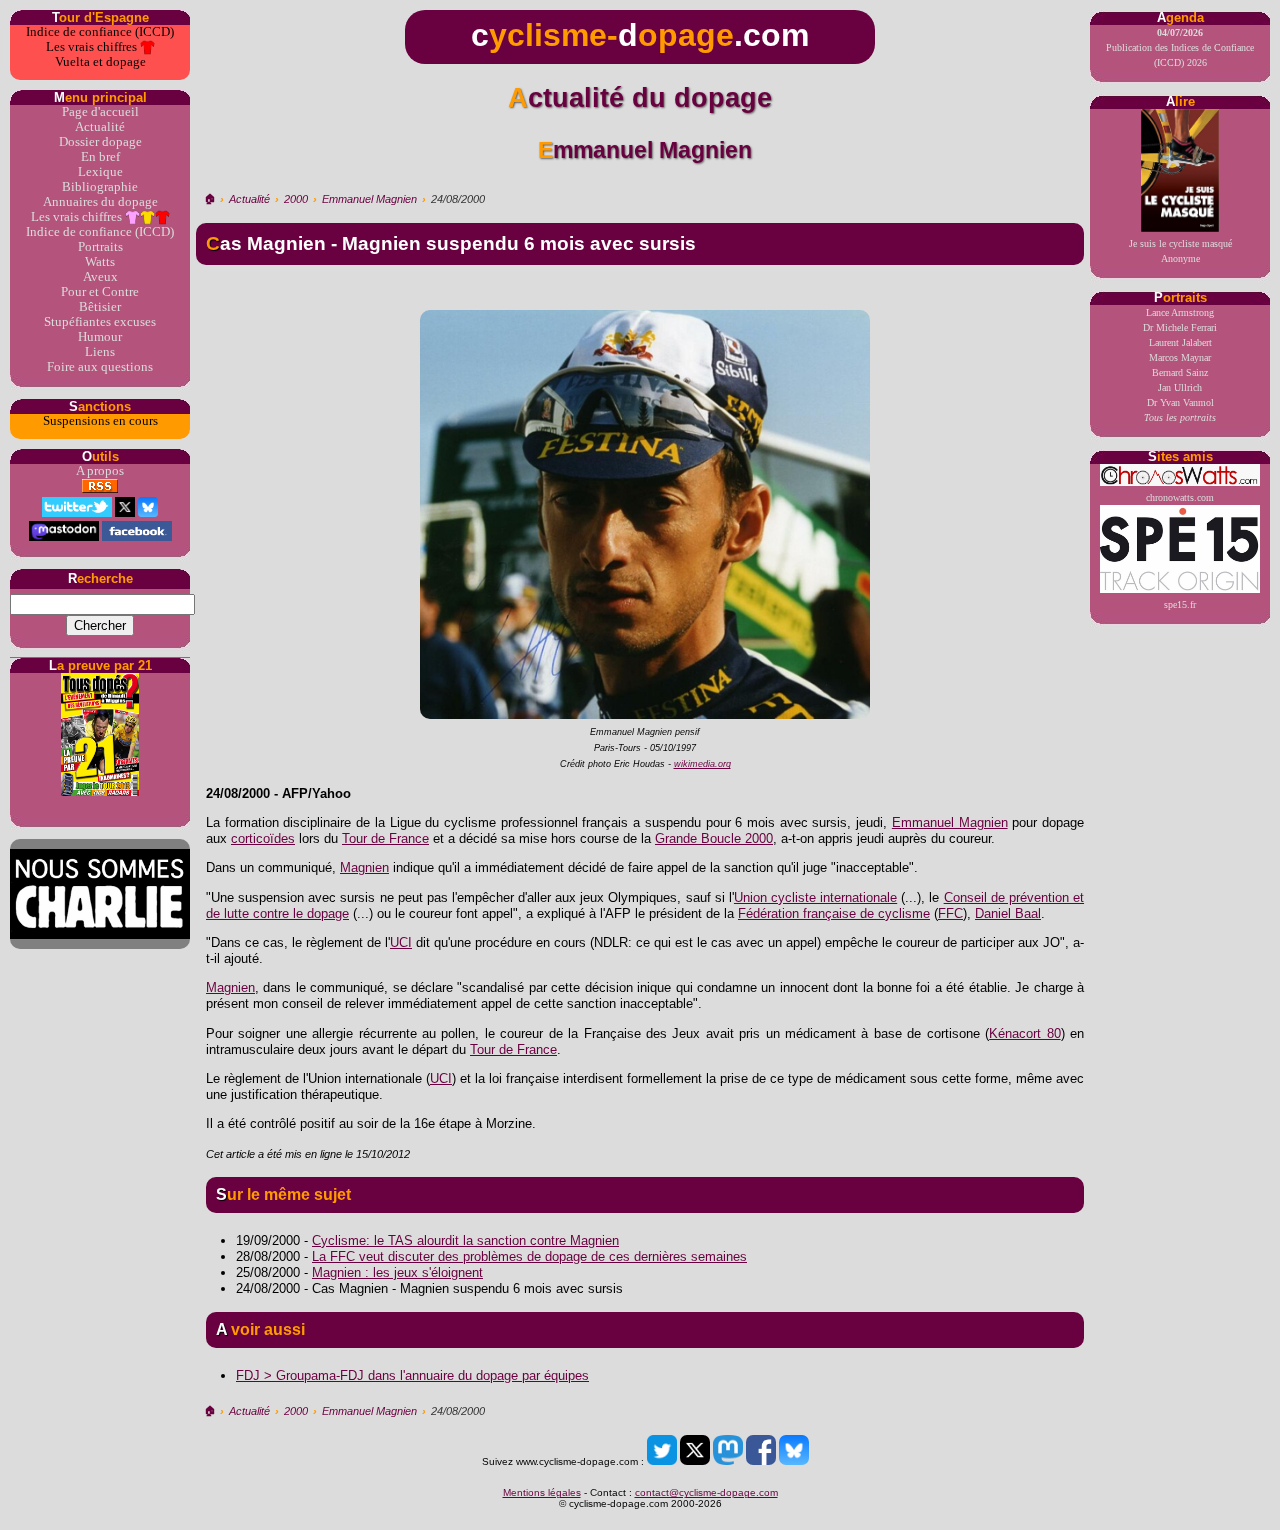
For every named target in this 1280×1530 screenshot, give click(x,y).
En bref (100, 157)
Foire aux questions (100, 367)
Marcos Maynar (1180, 357)
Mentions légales (542, 1492)
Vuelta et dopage (100, 62)
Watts (100, 262)
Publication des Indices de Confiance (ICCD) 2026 (1180, 47)
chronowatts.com (1180, 497)
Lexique (100, 172)
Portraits (100, 247)
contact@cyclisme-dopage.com (706, 1492)
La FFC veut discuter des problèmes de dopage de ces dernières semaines (529, 1256)
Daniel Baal (1008, 913)
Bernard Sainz (1180, 372)
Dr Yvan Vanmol (1180, 402)
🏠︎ (209, 199)
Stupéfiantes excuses (100, 322)
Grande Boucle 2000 (714, 838)
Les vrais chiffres (93, 47)
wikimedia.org (702, 764)
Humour (100, 337)
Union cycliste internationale (815, 897)
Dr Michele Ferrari (1180, 327)
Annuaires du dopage (100, 202)
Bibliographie (100, 187)
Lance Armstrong (1180, 312)
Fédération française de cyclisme (834, 913)
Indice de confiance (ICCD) (100, 32)
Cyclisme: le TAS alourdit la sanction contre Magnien (465, 1240)
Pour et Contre (100, 292)
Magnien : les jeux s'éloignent (397, 1272)
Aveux (100, 277)
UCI (401, 942)
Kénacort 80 (1024, 1033)
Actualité (100, 127)
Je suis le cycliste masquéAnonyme (1180, 251)
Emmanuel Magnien (369, 199)
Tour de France (385, 838)
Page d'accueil (100, 112)
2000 (296, 199)
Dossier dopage (100, 142)
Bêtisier (100, 307)
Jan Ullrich (1180, 387)
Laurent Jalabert (1180, 342)
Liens (100, 352)
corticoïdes (263, 838)
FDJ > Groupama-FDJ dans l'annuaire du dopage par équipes (412, 1375)
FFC (950, 913)
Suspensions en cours (100, 421)
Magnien (364, 867)
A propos (100, 471)
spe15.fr (1180, 604)
